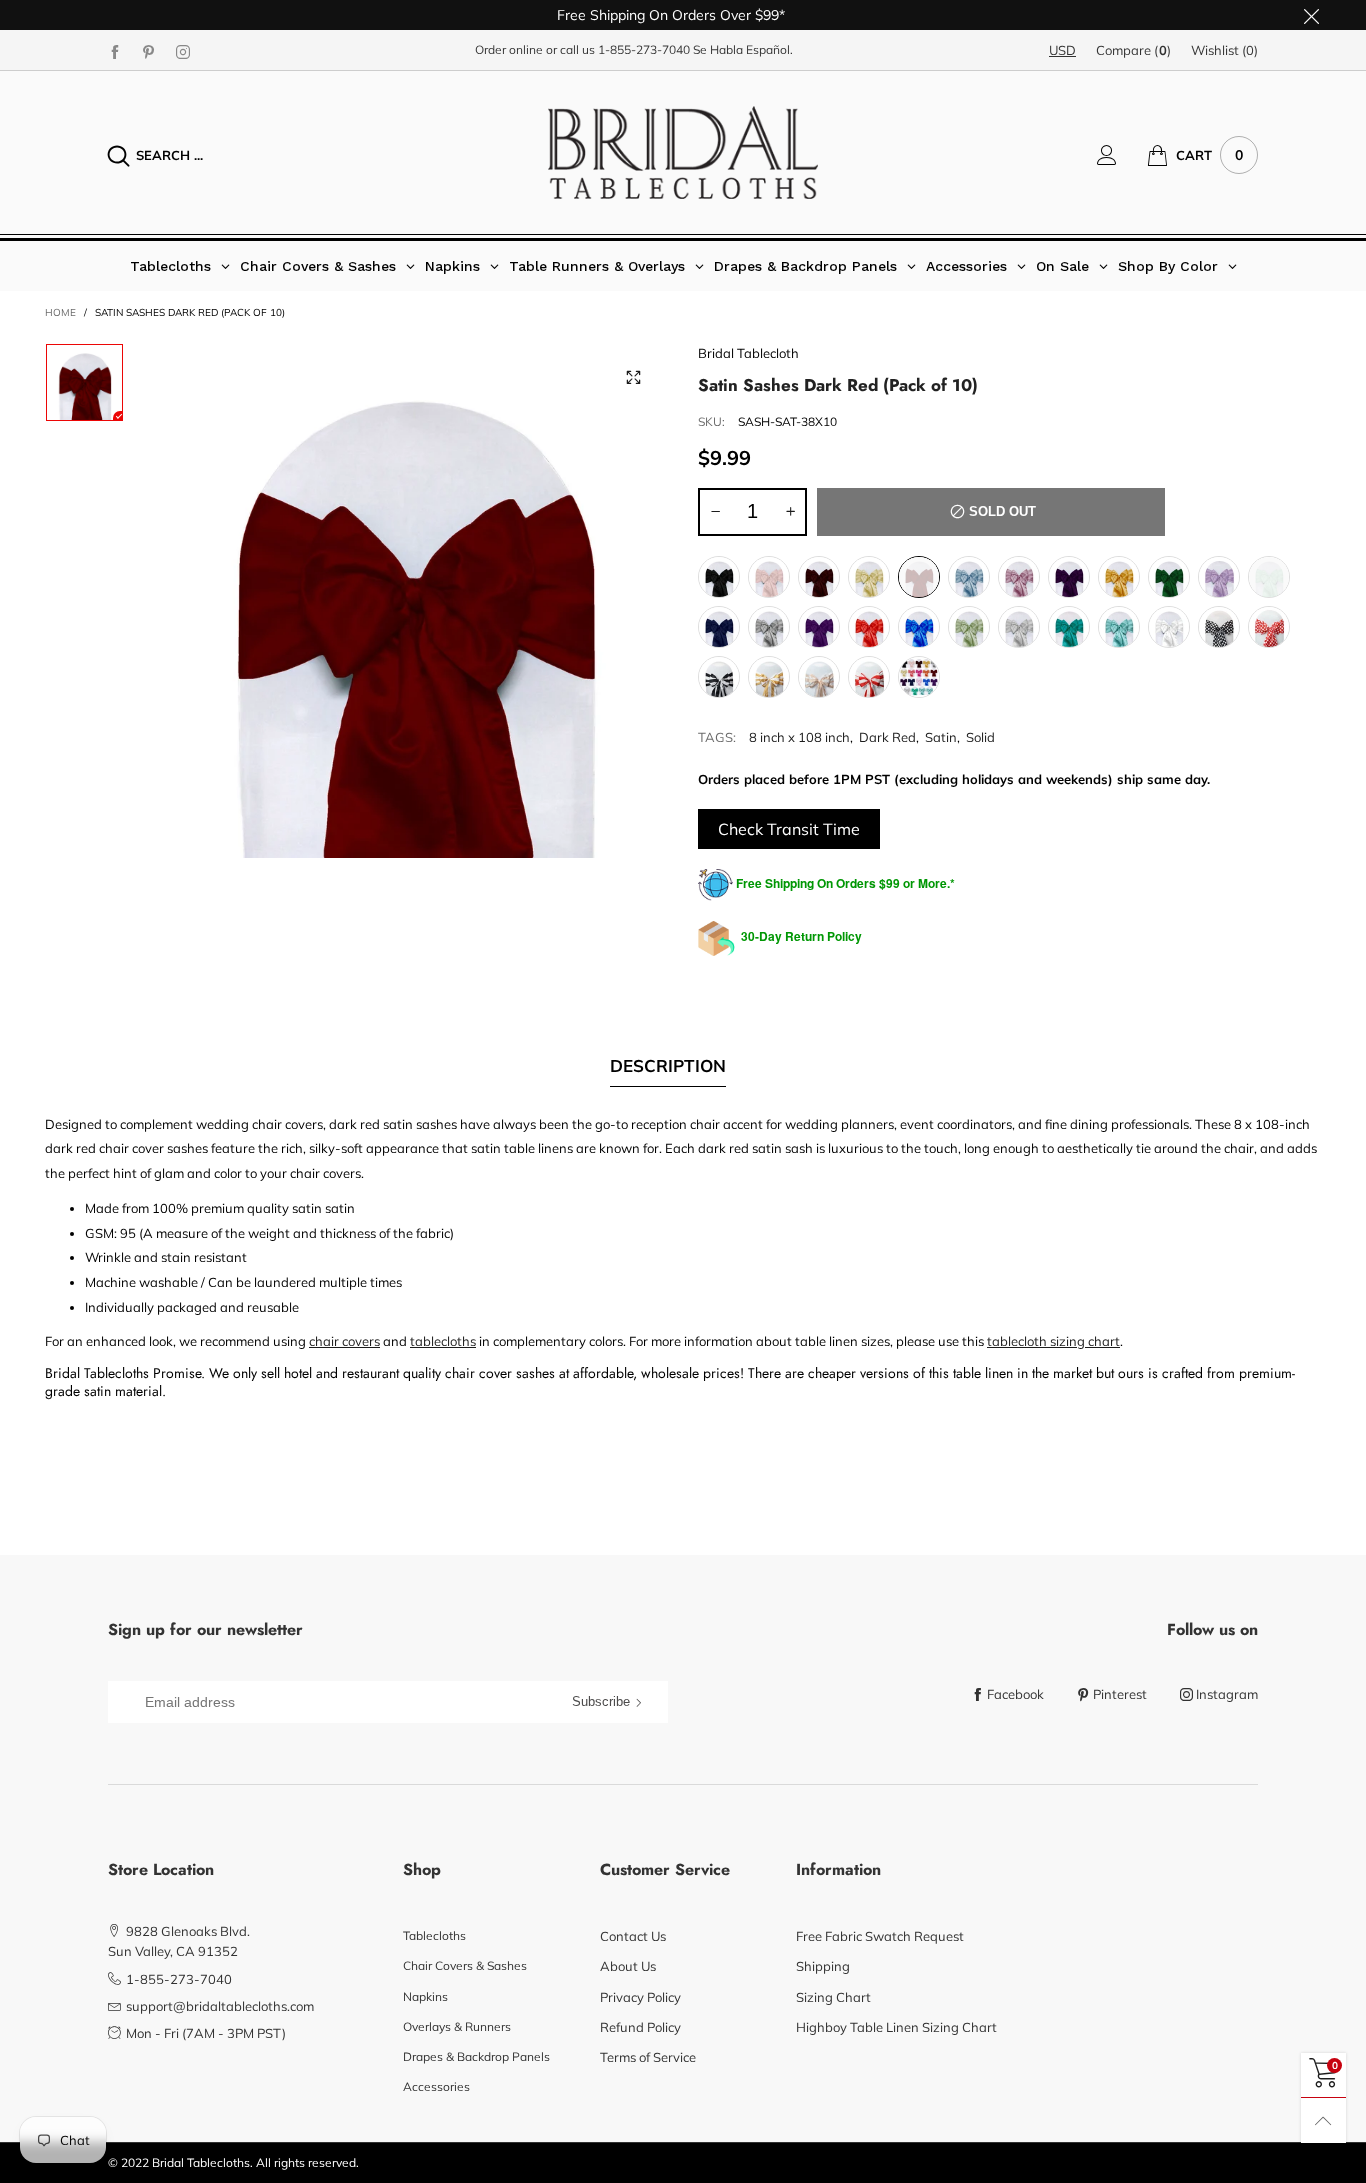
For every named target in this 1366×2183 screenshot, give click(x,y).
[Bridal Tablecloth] (683, 152)
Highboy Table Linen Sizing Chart (896, 2027)
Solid (980, 737)
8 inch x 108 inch (799, 737)
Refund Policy (640, 2027)
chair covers (344, 1341)
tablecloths (443, 1341)
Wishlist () (1224, 50)
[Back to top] (1323, 2120)
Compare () (1133, 50)
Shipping (823, 1966)
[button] (715, 512)
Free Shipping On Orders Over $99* (671, 15)
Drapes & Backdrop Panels (476, 2056)
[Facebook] (115, 51)
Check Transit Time (789, 829)
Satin (941, 737)
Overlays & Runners (457, 2026)
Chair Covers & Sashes (465, 1965)
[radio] (719, 577)
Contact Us (633, 1936)
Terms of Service (648, 2057)
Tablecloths (434, 1935)
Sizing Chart (833, 1997)
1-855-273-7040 (644, 49)
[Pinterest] (149, 51)
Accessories (436, 2086)
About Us (628, 1966)
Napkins (425, 1996)
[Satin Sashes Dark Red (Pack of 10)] (411, 600)
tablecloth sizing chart (1053, 1341)
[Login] (1122, 155)
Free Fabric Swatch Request (880, 1936)
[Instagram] (183, 51)
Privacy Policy (640, 1997)
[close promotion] (1311, 15)
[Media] (633, 378)
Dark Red (887, 737)
